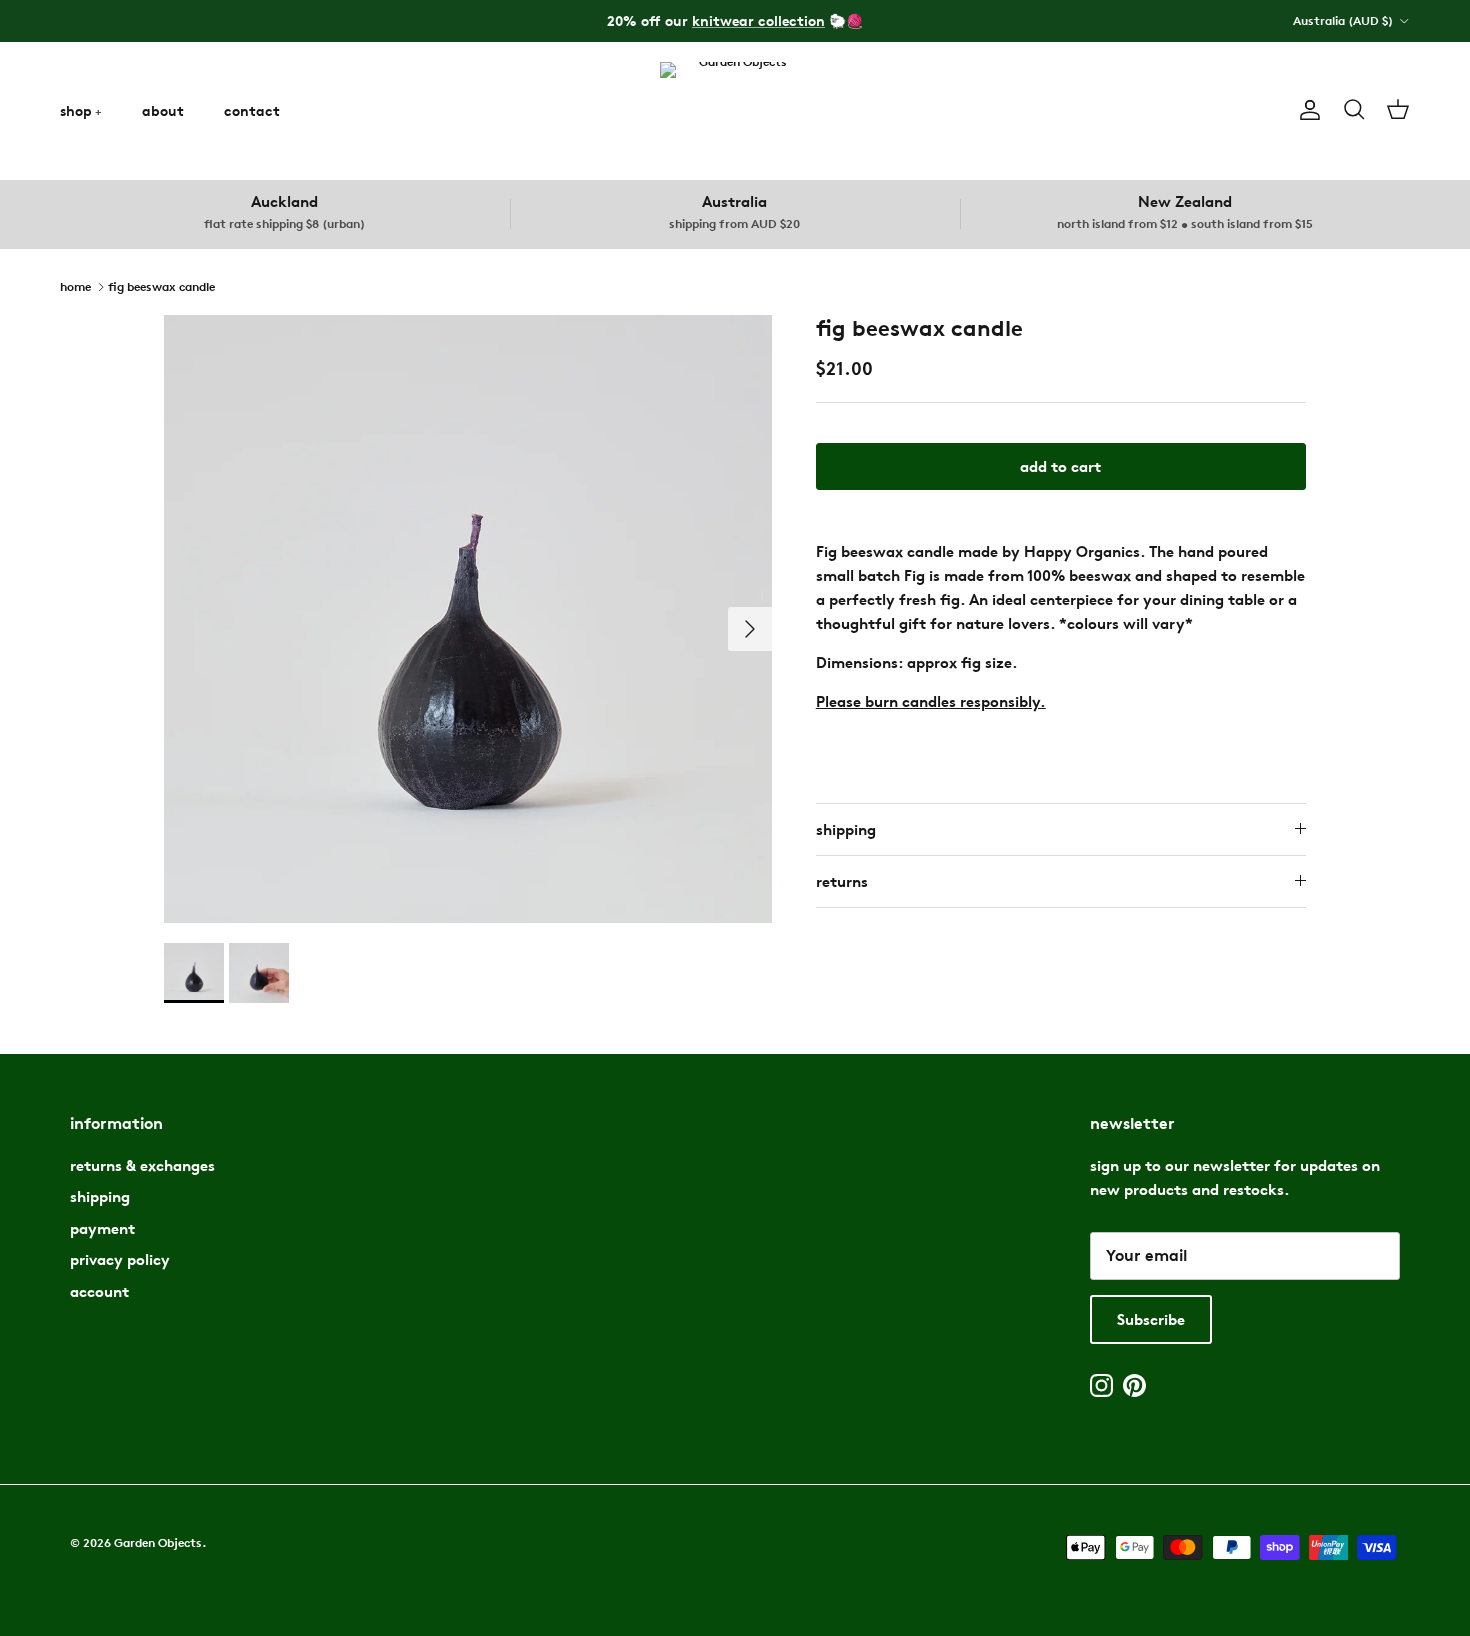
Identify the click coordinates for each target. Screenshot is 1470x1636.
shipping (846, 829)
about (163, 110)
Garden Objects (158, 1542)
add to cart (1060, 466)
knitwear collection (758, 20)
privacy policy (120, 1259)
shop (76, 110)
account (99, 1291)
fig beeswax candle (161, 285)
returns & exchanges (142, 1165)
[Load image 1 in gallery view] (468, 619)
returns (842, 881)
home (75, 285)
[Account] (1306, 110)
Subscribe (1151, 1319)
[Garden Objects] (735, 110)
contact (252, 110)
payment (102, 1228)
